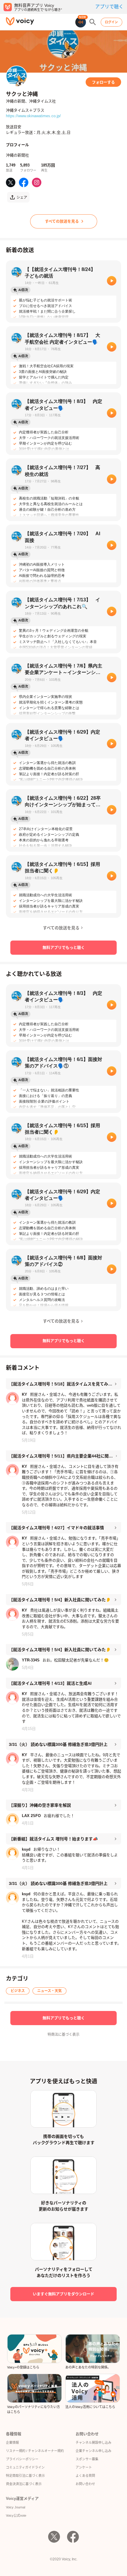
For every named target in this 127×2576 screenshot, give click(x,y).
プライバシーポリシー (22, 2459)
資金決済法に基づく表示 (24, 2484)
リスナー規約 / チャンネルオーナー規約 (35, 2451)
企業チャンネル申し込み (93, 2451)
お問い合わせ (85, 2484)
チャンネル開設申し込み (93, 2443)
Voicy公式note (16, 2515)
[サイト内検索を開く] (93, 22)
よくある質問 (85, 2476)
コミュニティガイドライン (25, 2467)
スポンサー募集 (87, 2459)
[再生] (112, 281)
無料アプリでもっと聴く (64, 947)
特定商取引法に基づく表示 (25, 2476)
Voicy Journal (16, 2507)
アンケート (84, 2467)
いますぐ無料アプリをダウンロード (63, 2294)
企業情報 (12, 2443)
